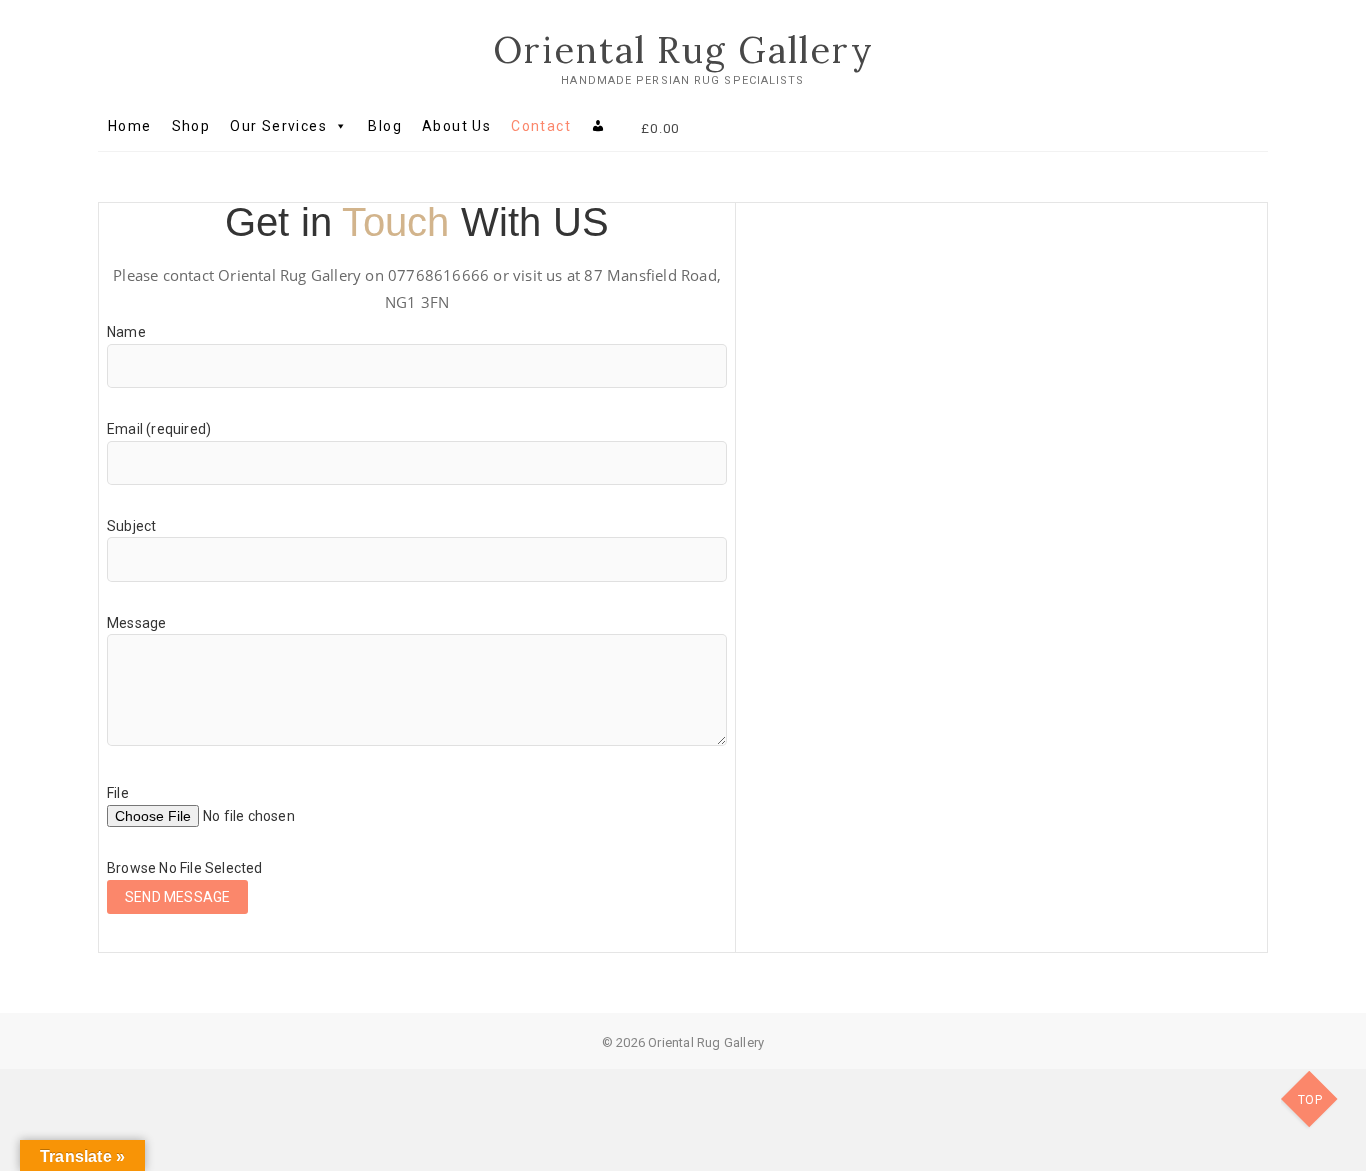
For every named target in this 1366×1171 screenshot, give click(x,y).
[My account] (598, 126)
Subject (131, 526)
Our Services (278, 126)
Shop (191, 126)
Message (136, 623)
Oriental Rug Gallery (683, 50)
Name (126, 332)
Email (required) (159, 429)
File (118, 793)
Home (130, 126)
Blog (385, 126)
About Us (456, 126)
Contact (541, 126)
